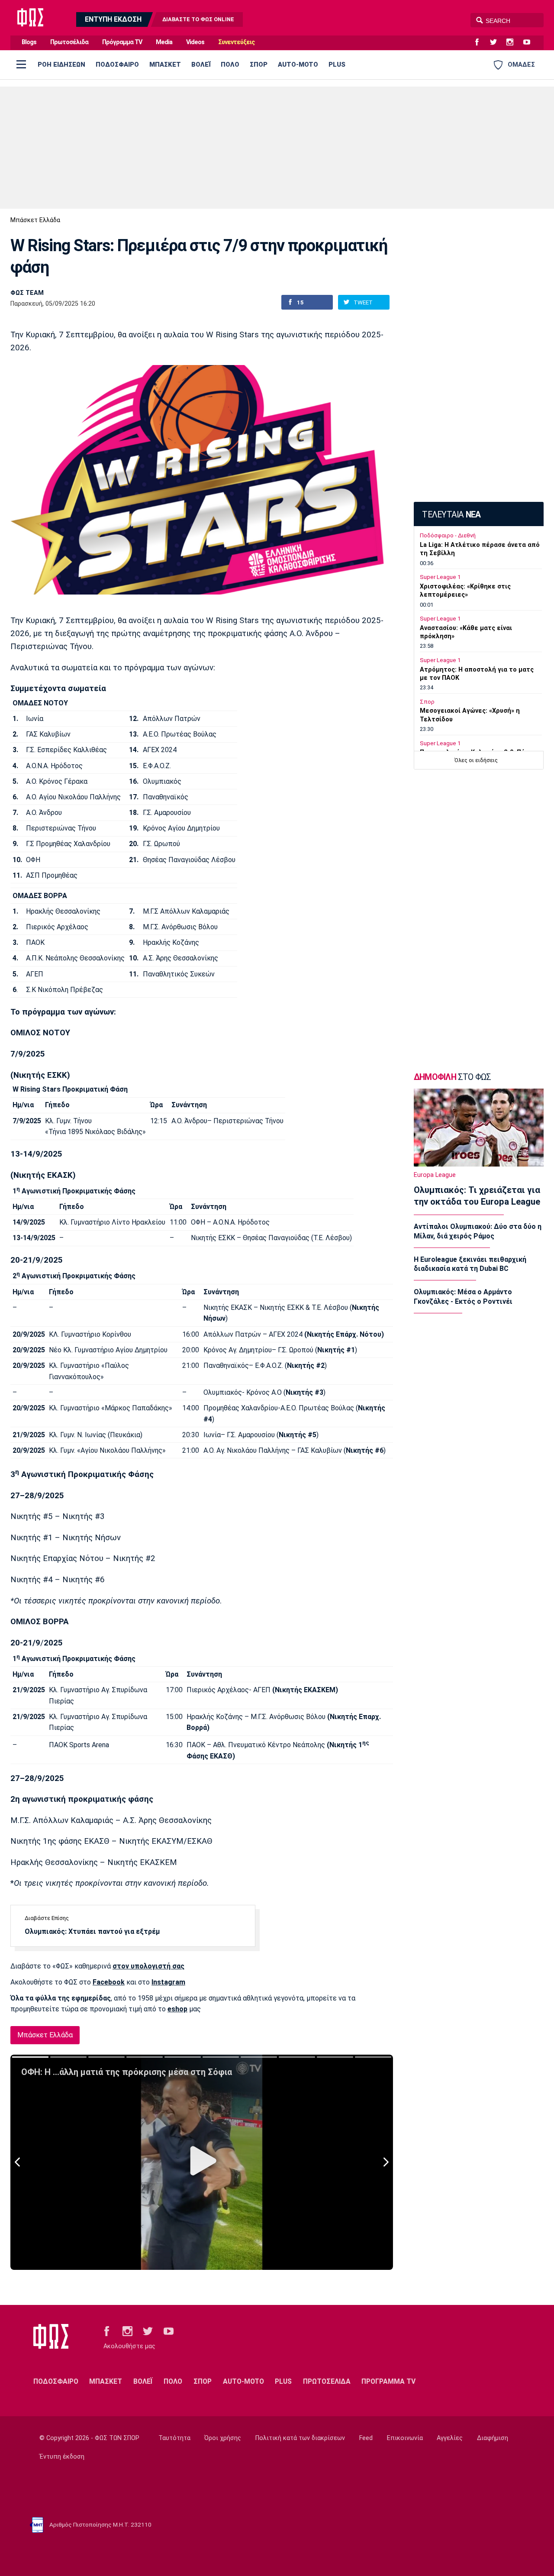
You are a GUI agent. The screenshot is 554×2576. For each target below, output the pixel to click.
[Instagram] (513, 42)
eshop (177, 2009)
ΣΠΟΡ (259, 65)
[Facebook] (480, 42)
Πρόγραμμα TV (122, 42)
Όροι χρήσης (223, 2438)
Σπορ (427, 702)
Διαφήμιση (493, 2438)
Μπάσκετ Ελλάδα (35, 220)
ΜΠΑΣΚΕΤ (165, 65)
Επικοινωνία (405, 2438)
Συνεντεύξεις (236, 42)
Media (164, 42)
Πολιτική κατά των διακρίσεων (300, 2438)
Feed (366, 2438)
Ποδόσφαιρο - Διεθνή (448, 535)
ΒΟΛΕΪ (201, 65)
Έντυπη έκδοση (62, 2457)
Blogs (29, 42)
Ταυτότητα (174, 2438)
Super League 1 (440, 577)
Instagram (168, 1982)
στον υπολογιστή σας (148, 1966)
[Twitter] (497, 42)
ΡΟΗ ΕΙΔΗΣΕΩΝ (61, 65)
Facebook (109, 1982)
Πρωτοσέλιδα (69, 42)
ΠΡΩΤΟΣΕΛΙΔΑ (327, 2381)
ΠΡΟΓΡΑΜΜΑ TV (388, 2381)
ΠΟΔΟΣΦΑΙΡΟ (117, 65)
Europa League (435, 1175)
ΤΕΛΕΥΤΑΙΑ (451, 515)
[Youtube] (530, 42)
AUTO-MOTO (298, 65)
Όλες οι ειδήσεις (476, 760)
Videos (195, 42)
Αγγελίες (450, 2438)
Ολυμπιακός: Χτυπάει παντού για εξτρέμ (92, 1931)
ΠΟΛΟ (230, 65)
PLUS (337, 65)
